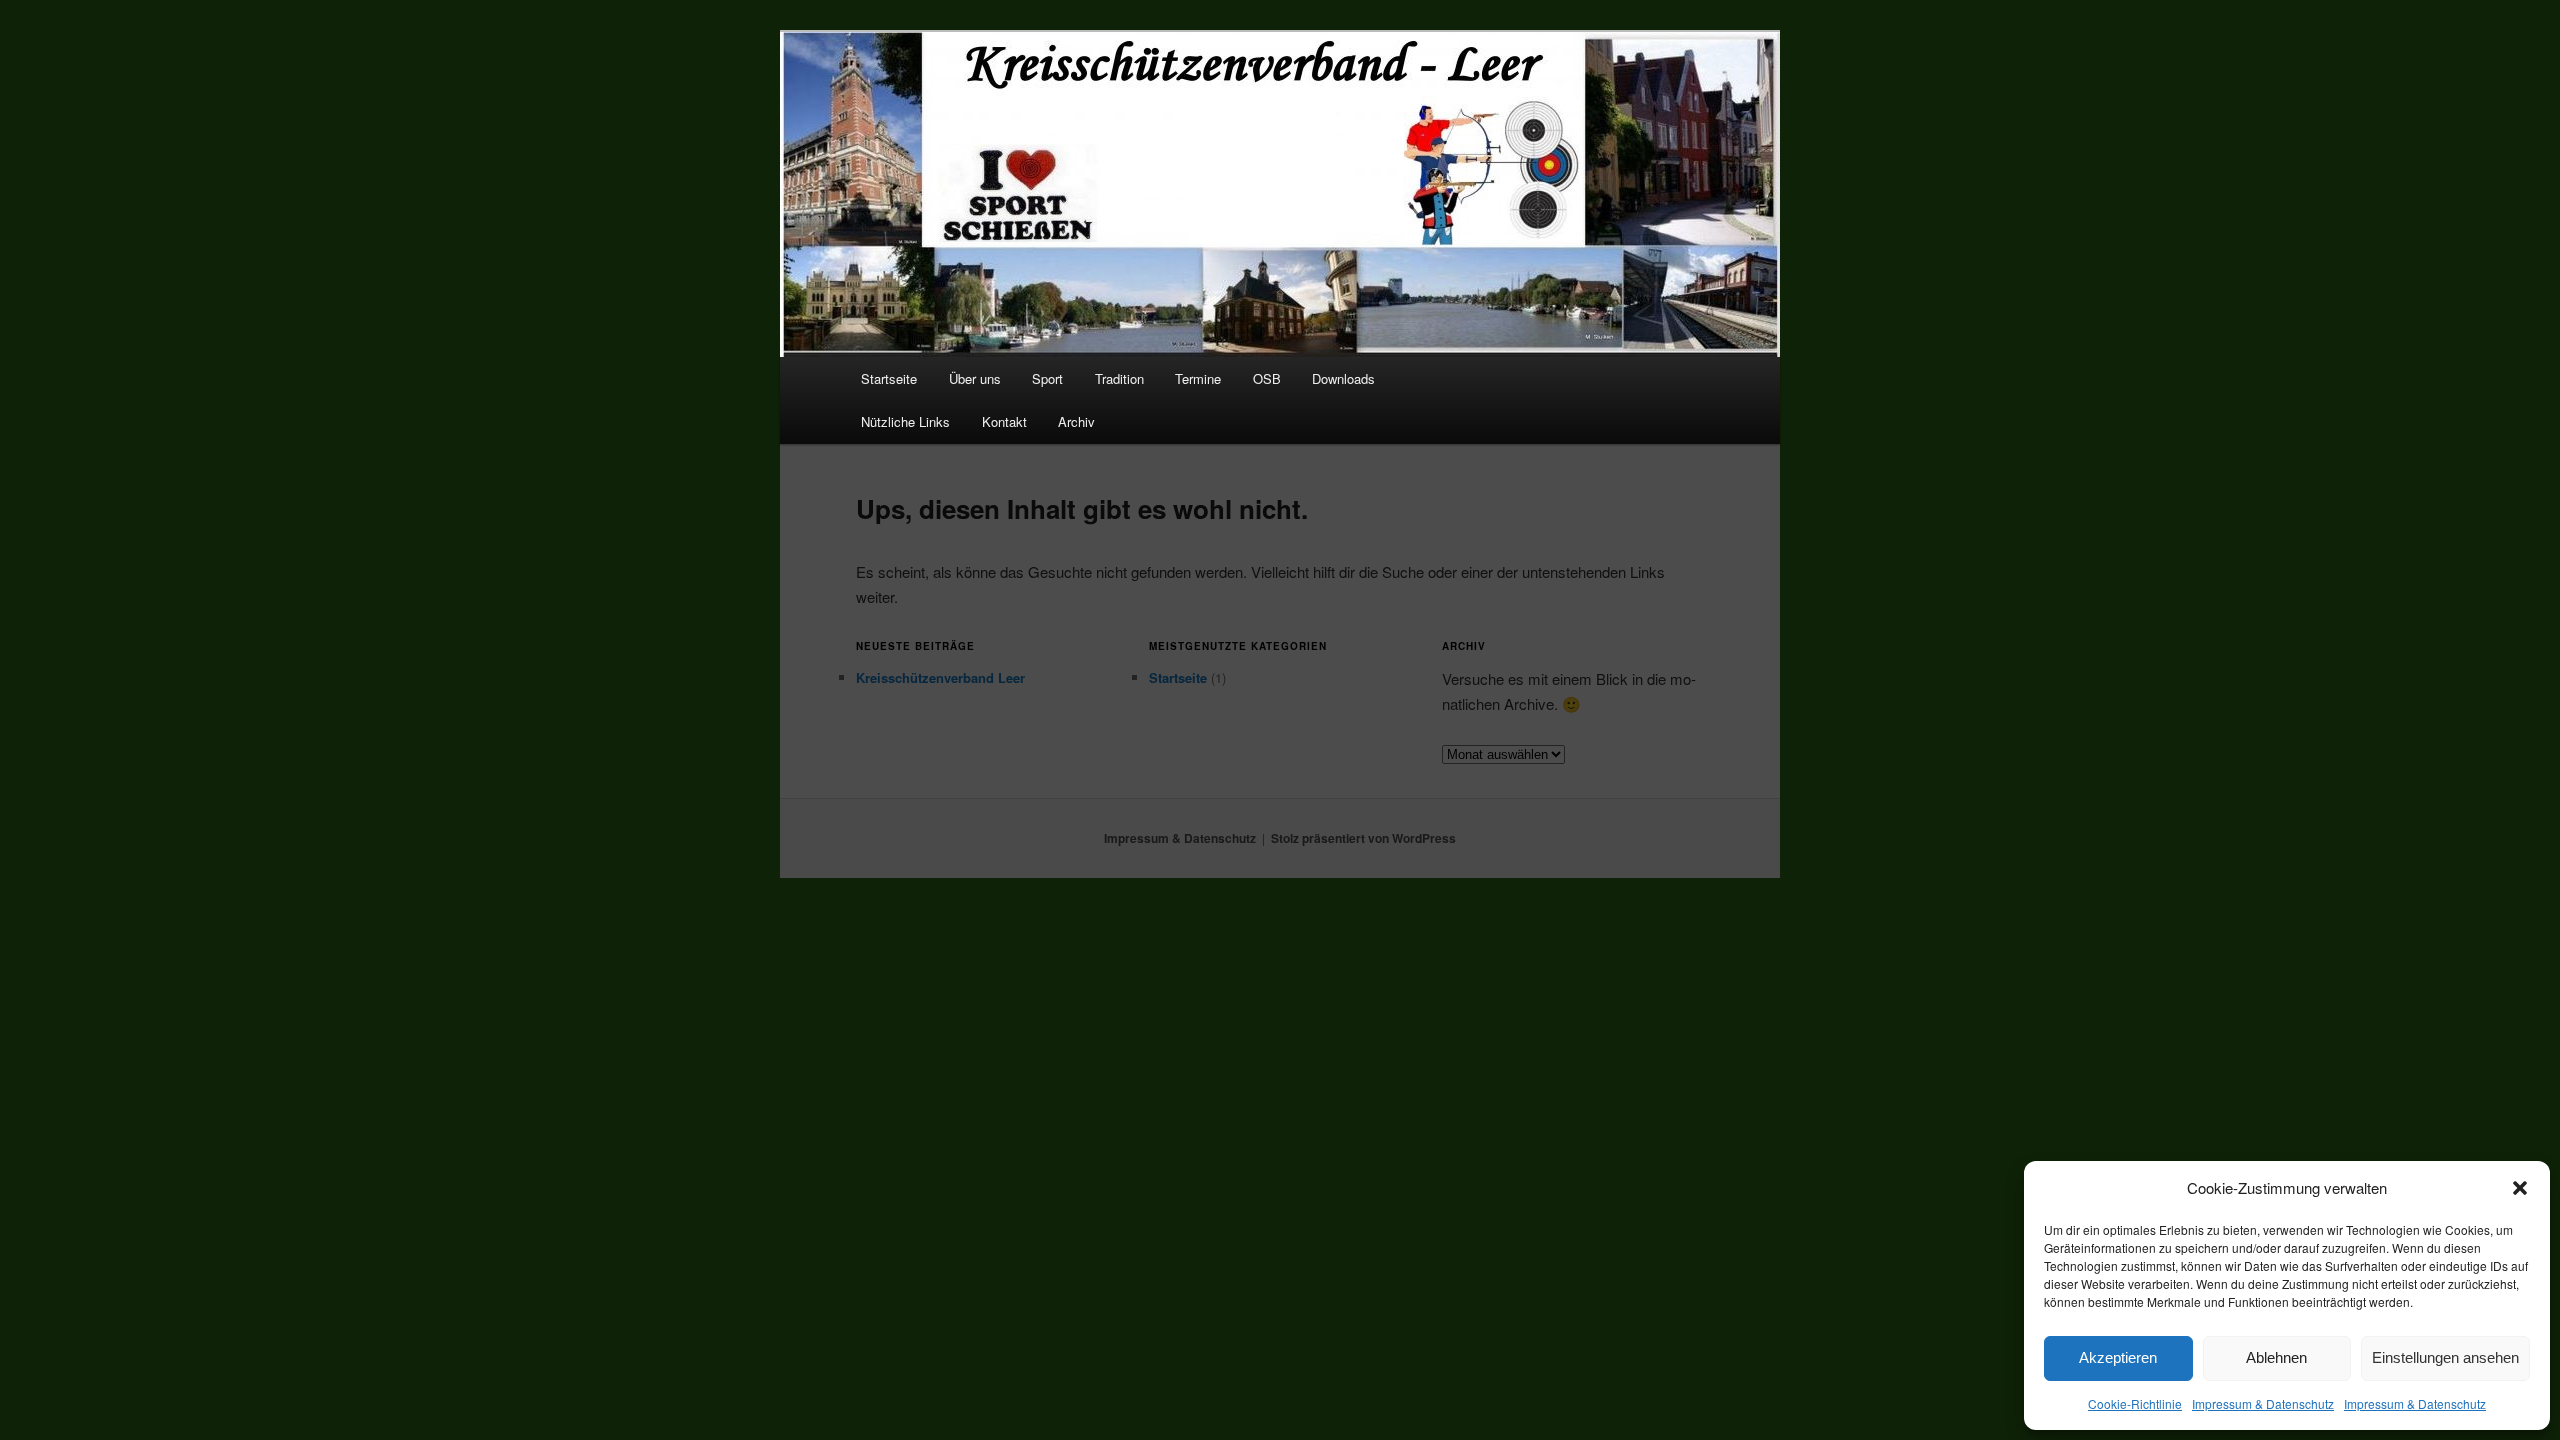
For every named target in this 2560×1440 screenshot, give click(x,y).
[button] (2520, 1188)
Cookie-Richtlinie (2135, 1403)
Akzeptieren (2118, 1357)
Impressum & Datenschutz (2263, 1403)
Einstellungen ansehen (2445, 1357)
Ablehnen (2276, 1357)
